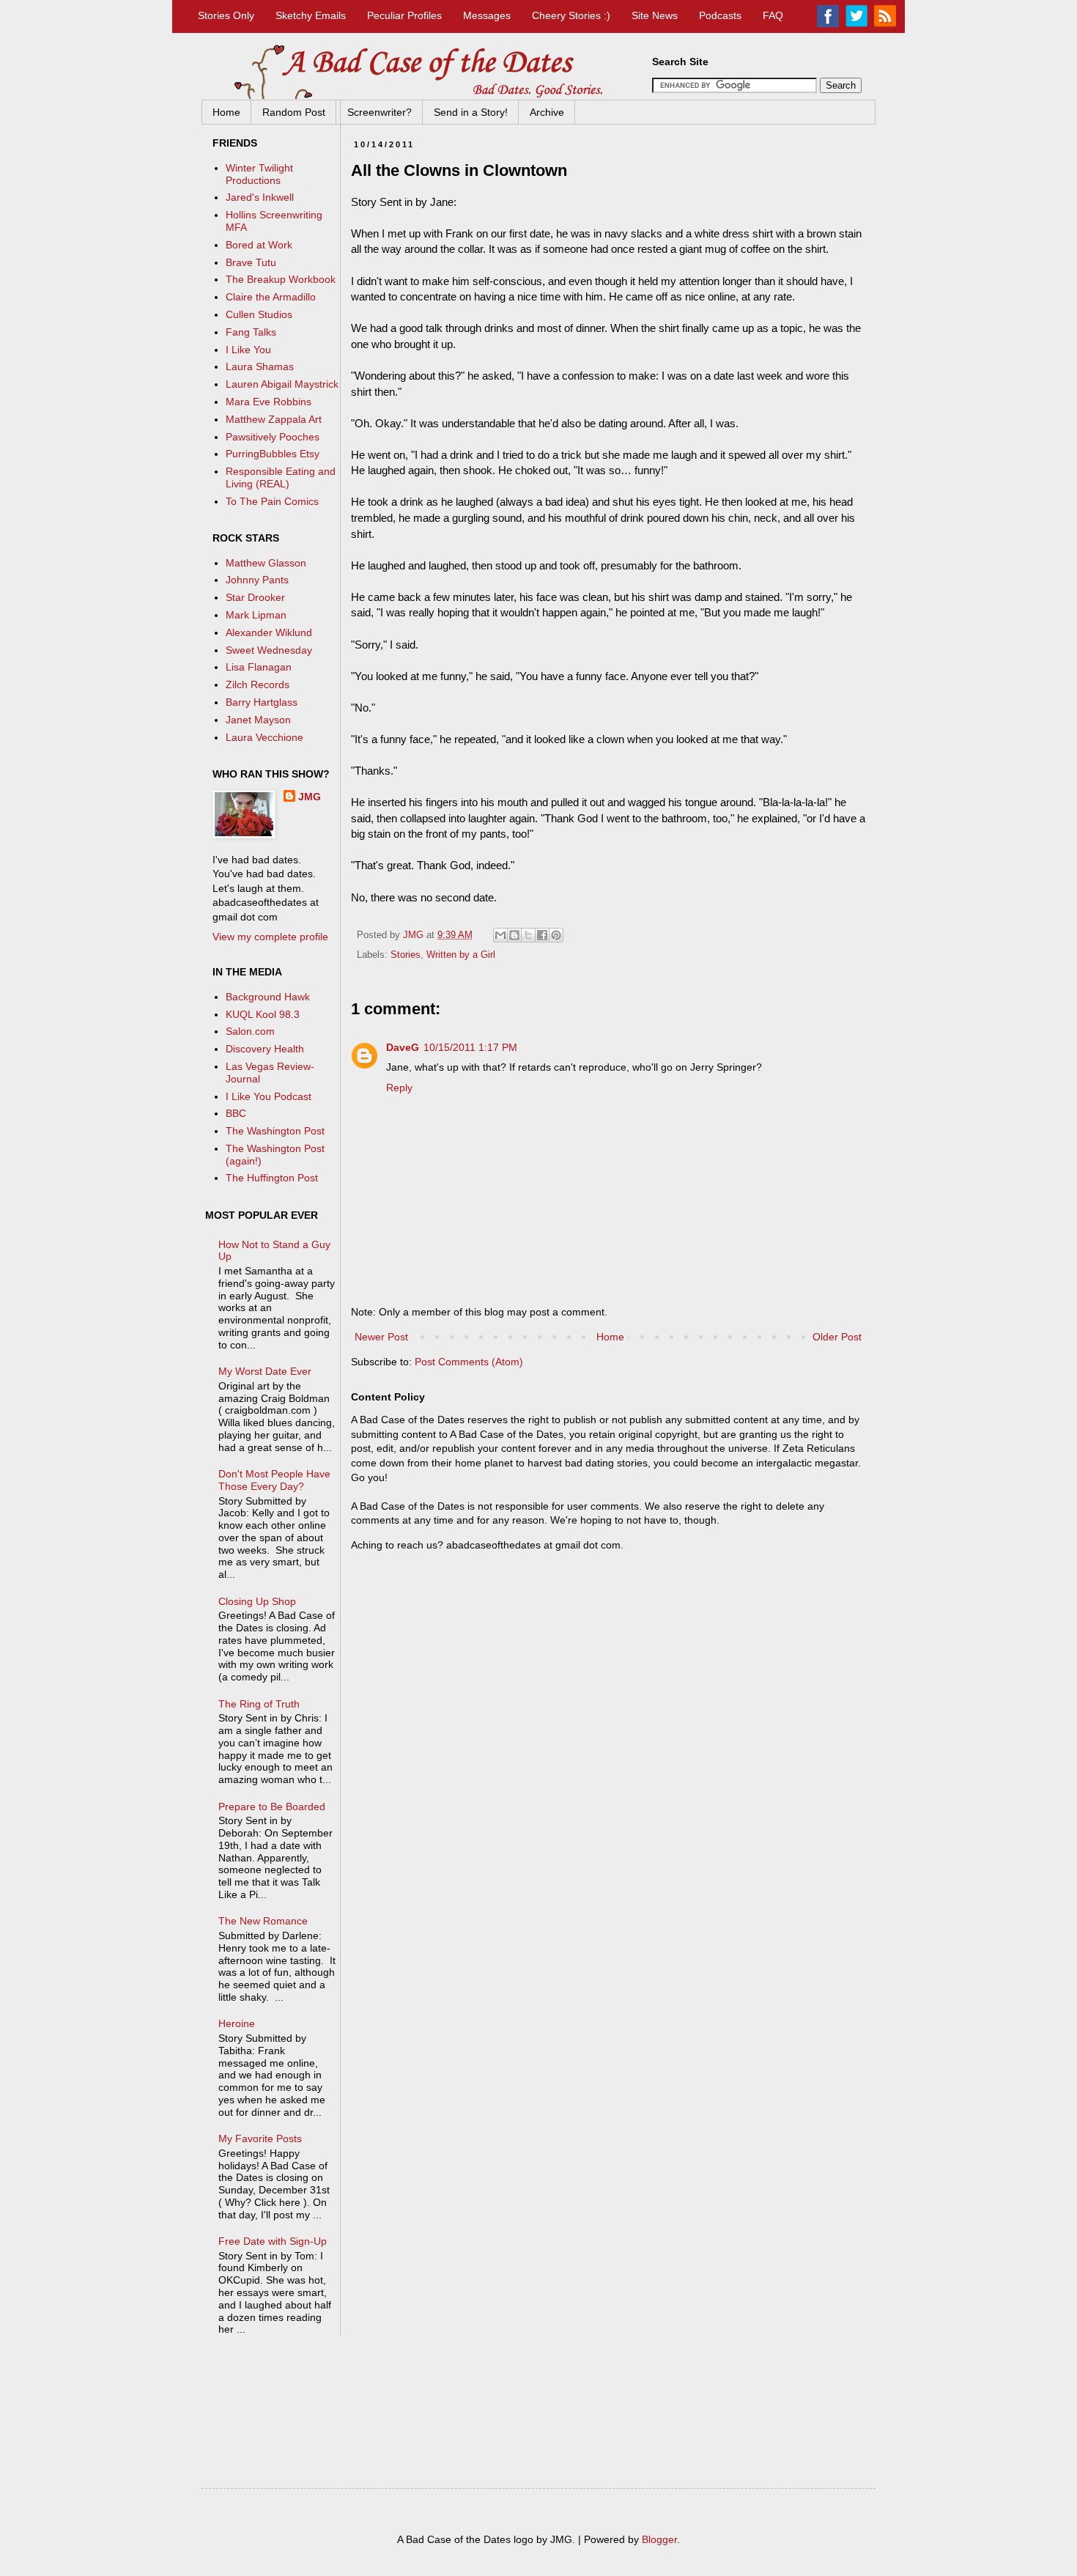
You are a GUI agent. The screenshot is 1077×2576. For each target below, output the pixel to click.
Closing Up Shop (257, 1601)
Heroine (237, 2023)
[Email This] (500, 935)
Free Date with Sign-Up (273, 2241)
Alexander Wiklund (269, 632)
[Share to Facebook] (542, 935)
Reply (399, 1088)
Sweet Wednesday (269, 650)
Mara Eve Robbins (269, 402)
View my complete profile (270, 937)
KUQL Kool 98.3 (263, 1014)
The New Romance (263, 1921)
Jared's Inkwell (260, 197)
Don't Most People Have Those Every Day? (274, 1480)
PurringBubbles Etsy (273, 454)
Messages (487, 15)
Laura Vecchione (264, 737)
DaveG (403, 1047)
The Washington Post (275, 1131)
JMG (310, 797)
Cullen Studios (259, 314)
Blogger (659, 2539)
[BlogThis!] (514, 935)
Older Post (837, 1337)
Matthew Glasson (266, 563)
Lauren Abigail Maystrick (282, 384)
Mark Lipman (256, 615)
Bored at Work (259, 245)
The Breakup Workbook (281, 279)
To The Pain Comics (272, 501)
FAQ (773, 15)
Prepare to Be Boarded (272, 1806)
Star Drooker (255, 597)
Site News (655, 15)
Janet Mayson (258, 720)
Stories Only (226, 15)
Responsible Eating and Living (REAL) (281, 477)
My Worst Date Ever (265, 1371)
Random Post (294, 112)
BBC (236, 1113)
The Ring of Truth (259, 1704)
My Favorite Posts (260, 2138)
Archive (547, 112)
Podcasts (720, 15)
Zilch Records (258, 684)
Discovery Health (265, 1049)
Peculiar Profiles (404, 15)
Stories (406, 955)
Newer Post (381, 1337)
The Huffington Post (272, 1178)
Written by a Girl (461, 955)
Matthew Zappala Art (274, 419)
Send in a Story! (471, 112)
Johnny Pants (257, 580)
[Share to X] (528, 935)
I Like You (248, 350)
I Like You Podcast (269, 1096)
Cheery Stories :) (571, 15)
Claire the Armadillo (271, 297)
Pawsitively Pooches (273, 437)
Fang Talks (251, 332)
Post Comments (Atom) (469, 1362)
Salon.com (250, 1031)
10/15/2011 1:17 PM (470, 1047)
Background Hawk (268, 997)
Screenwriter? (380, 112)
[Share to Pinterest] (556, 935)
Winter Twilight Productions (259, 174)
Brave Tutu (251, 262)
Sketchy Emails (311, 15)
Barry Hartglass (262, 702)
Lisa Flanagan (259, 667)
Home (226, 112)
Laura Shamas (260, 366)
